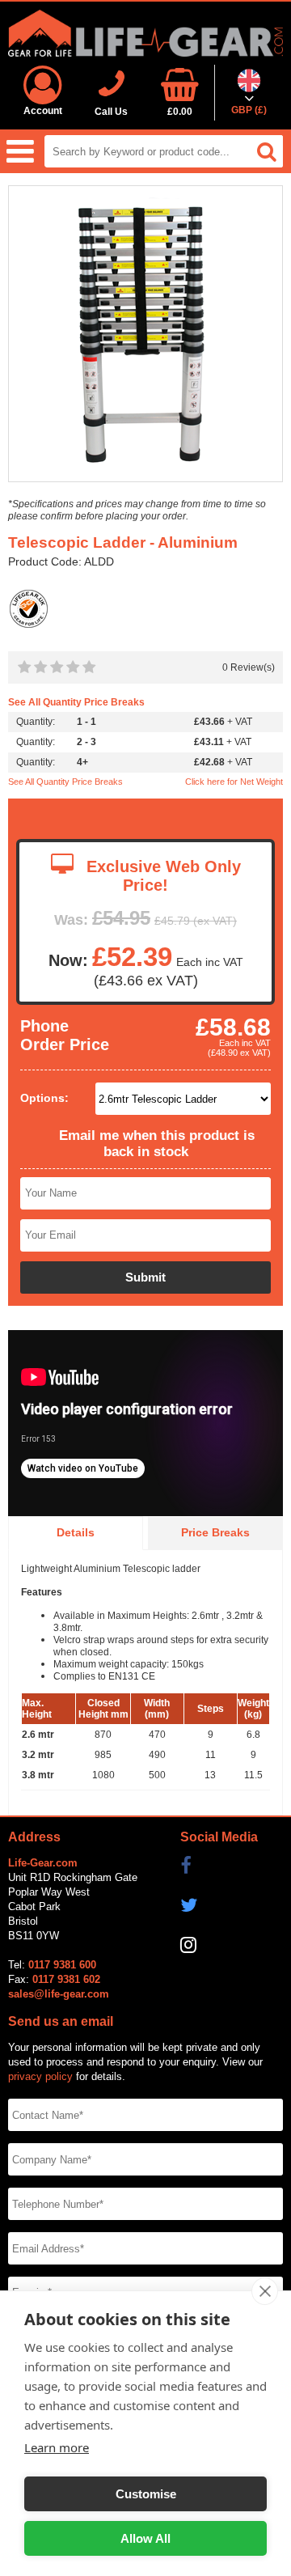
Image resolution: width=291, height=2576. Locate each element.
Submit (145, 1277)
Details (76, 1533)
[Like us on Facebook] (232, 1866)
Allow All (145, 2538)
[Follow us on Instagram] (232, 1945)
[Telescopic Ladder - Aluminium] (145, 335)
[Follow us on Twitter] (232, 1905)
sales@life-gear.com (59, 1994)
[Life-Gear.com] (145, 33)
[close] (265, 2291)
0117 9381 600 (62, 1965)
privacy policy (40, 2076)
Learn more (57, 2447)
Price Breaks (215, 1533)
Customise (146, 2494)
